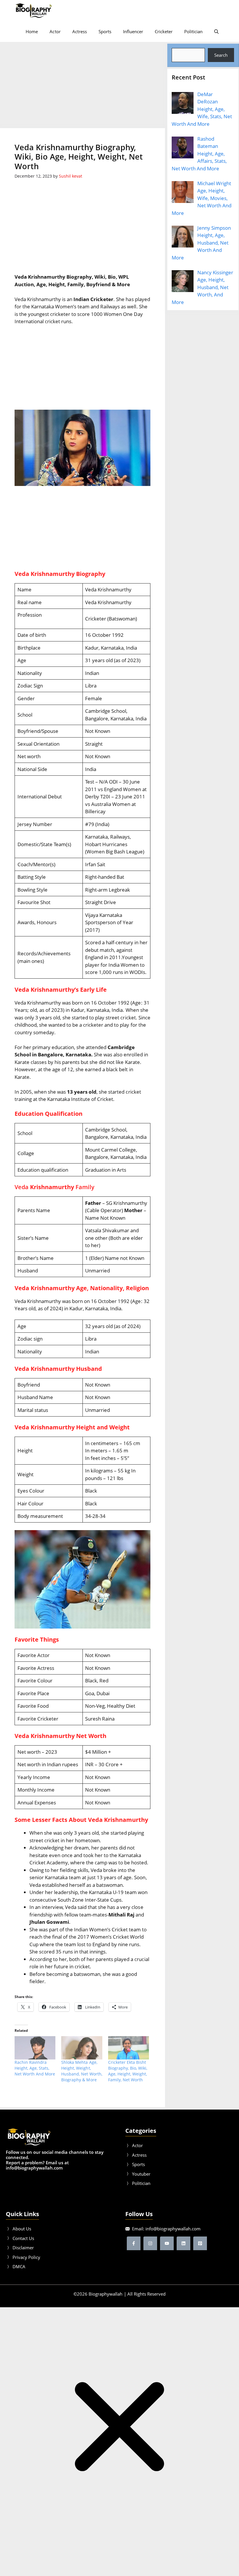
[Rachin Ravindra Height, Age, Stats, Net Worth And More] (35, 2048)
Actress (80, 31)
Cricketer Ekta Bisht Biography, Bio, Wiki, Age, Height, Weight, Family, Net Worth (128, 2071)
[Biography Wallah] (34, 10)
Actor (55, 31)
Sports (105, 31)
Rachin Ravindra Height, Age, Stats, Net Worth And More (35, 2068)
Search (221, 55)
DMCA (19, 2266)
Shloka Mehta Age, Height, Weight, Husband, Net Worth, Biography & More (82, 2071)
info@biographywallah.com (173, 2229)
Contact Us (23, 2238)
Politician (193, 31)
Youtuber (141, 2174)
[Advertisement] (83, 85)
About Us (22, 2229)
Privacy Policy (26, 2257)
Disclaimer (23, 2248)
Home (32, 31)
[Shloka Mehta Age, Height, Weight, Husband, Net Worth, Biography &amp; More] (82, 2048)
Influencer (133, 31)
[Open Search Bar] (216, 31)
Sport (137, 2164)
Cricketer (164, 31)
